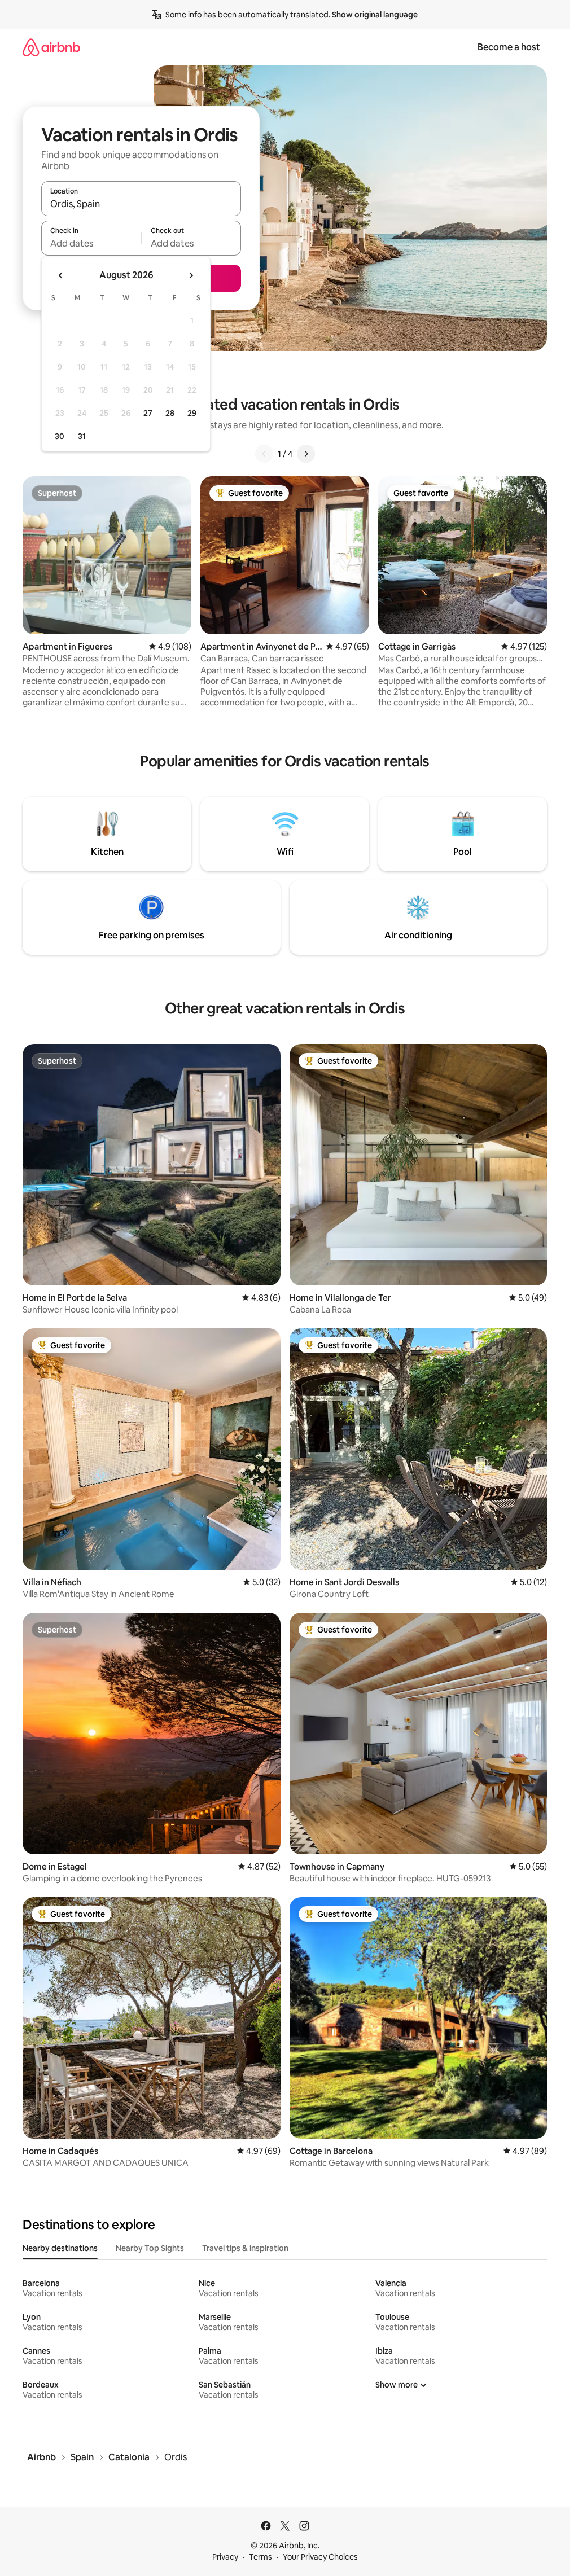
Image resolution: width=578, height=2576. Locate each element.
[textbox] (91, 243)
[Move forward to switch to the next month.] (191, 275)
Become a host (509, 47)
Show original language (375, 15)
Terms (260, 2557)
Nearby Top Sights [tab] (150, 2248)
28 (170, 413)
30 (60, 436)
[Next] (306, 454)
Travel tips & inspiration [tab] (245, 2248)
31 (82, 436)
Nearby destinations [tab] (60, 2248)
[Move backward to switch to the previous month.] (61, 275)
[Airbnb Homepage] (51, 47)
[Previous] (264, 454)
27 (148, 413)
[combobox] (141, 204)
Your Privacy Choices (320, 2557)
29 (192, 413)
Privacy (225, 2557)
